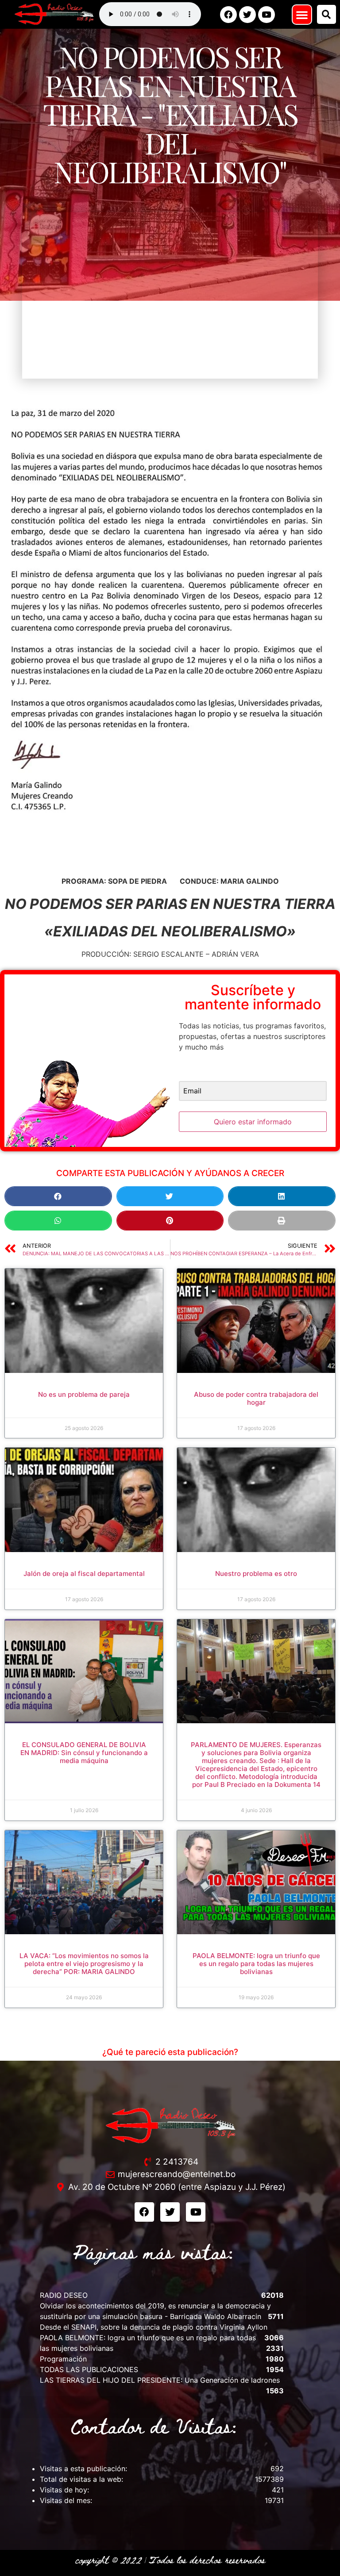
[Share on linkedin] (282, 1196)
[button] (302, 15)
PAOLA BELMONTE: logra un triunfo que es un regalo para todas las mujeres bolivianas (256, 1964)
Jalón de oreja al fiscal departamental (84, 1574)
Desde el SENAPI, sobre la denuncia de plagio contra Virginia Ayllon (154, 2327)
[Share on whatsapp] (58, 1221)
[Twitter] (247, 15)
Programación (63, 2359)
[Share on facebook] (58, 1196)
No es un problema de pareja (84, 1394)
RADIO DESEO (64, 2295)
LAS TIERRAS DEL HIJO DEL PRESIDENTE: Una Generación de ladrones (160, 2380)
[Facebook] (228, 15)
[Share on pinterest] (170, 1221)
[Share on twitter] (170, 1196)
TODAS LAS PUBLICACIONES (89, 2369)
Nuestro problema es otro (256, 1574)
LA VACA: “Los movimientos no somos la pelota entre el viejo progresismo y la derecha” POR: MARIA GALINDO (84, 1964)
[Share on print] (282, 1221)
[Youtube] (267, 15)
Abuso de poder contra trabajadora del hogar (256, 1398)
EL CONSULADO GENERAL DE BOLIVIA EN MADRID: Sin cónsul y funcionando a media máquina (84, 1753)
